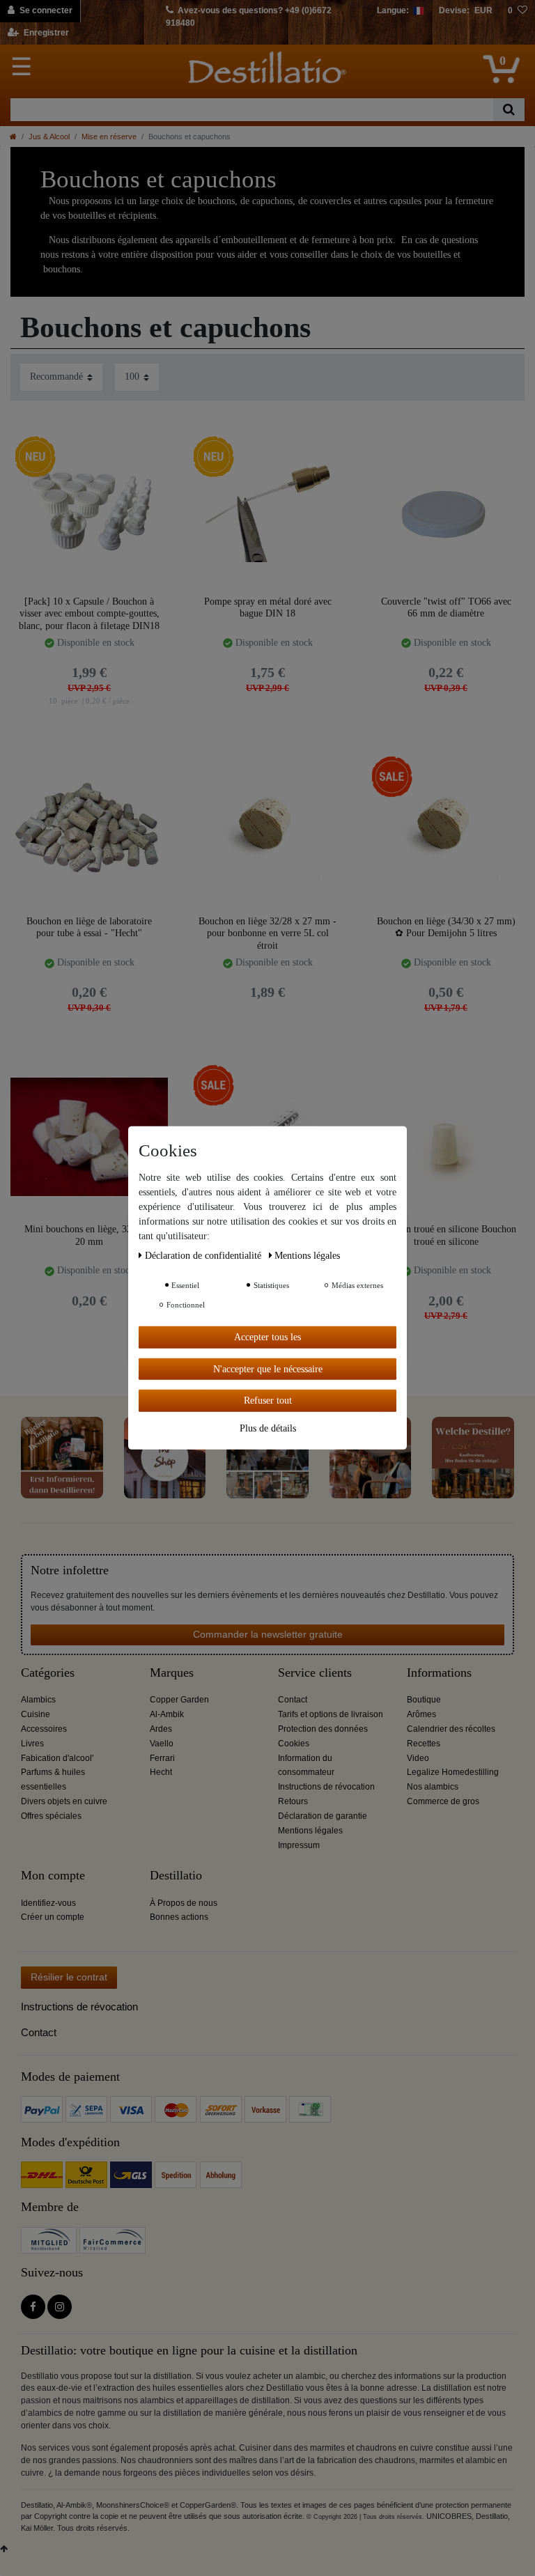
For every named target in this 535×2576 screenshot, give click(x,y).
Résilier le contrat (69, 1977)
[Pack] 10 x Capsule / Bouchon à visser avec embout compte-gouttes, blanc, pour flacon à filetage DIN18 (89, 613)
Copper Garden (179, 1700)
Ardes (161, 1729)
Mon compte (53, 1876)
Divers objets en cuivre (64, 1801)
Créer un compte (53, 1917)
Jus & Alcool (49, 137)
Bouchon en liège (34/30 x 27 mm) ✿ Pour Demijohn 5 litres (446, 928)
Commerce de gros (443, 1801)
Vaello (162, 1744)
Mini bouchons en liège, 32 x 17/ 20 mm (90, 1235)
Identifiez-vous (48, 1903)
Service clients (315, 1673)
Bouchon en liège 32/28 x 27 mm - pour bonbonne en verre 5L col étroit (267, 933)
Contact (293, 1700)
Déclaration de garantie (323, 1816)
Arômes (421, 1714)
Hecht (161, 1772)
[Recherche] (509, 110)
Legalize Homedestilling (453, 1772)
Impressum (299, 1845)
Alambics (38, 1700)
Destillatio (176, 1876)
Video (418, 1758)
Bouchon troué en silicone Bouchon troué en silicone (446, 1235)
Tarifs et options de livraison (331, 1714)
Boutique (424, 1700)
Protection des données (323, 1729)
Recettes (424, 1744)
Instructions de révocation (326, 1787)
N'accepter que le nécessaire (268, 1368)
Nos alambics (433, 1787)
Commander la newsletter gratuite (268, 1634)
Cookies (294, 1744)
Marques (172, 1673)
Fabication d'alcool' (57, 1758)
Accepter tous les (267, 1337)
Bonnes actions (179, 1917)
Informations (439, 1673)
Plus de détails (268, 1428)
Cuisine (36, 1714)
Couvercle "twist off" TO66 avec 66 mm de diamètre (446, 608)
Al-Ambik (167, 1714)
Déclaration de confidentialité (204, 1256)
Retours (293, 1801)
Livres (32, 1744)
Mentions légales (310, 1831)
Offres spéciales (51, 1816)
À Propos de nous (184, 1903)
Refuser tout (268, 1400)
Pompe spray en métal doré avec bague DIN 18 (268, 608)
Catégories (48, 1673)
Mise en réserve (109, 137)
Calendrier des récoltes (451, 1729)
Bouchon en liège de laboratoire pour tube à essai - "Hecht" (89, 928)
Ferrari (162, 1758)
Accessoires (44, 1729)
